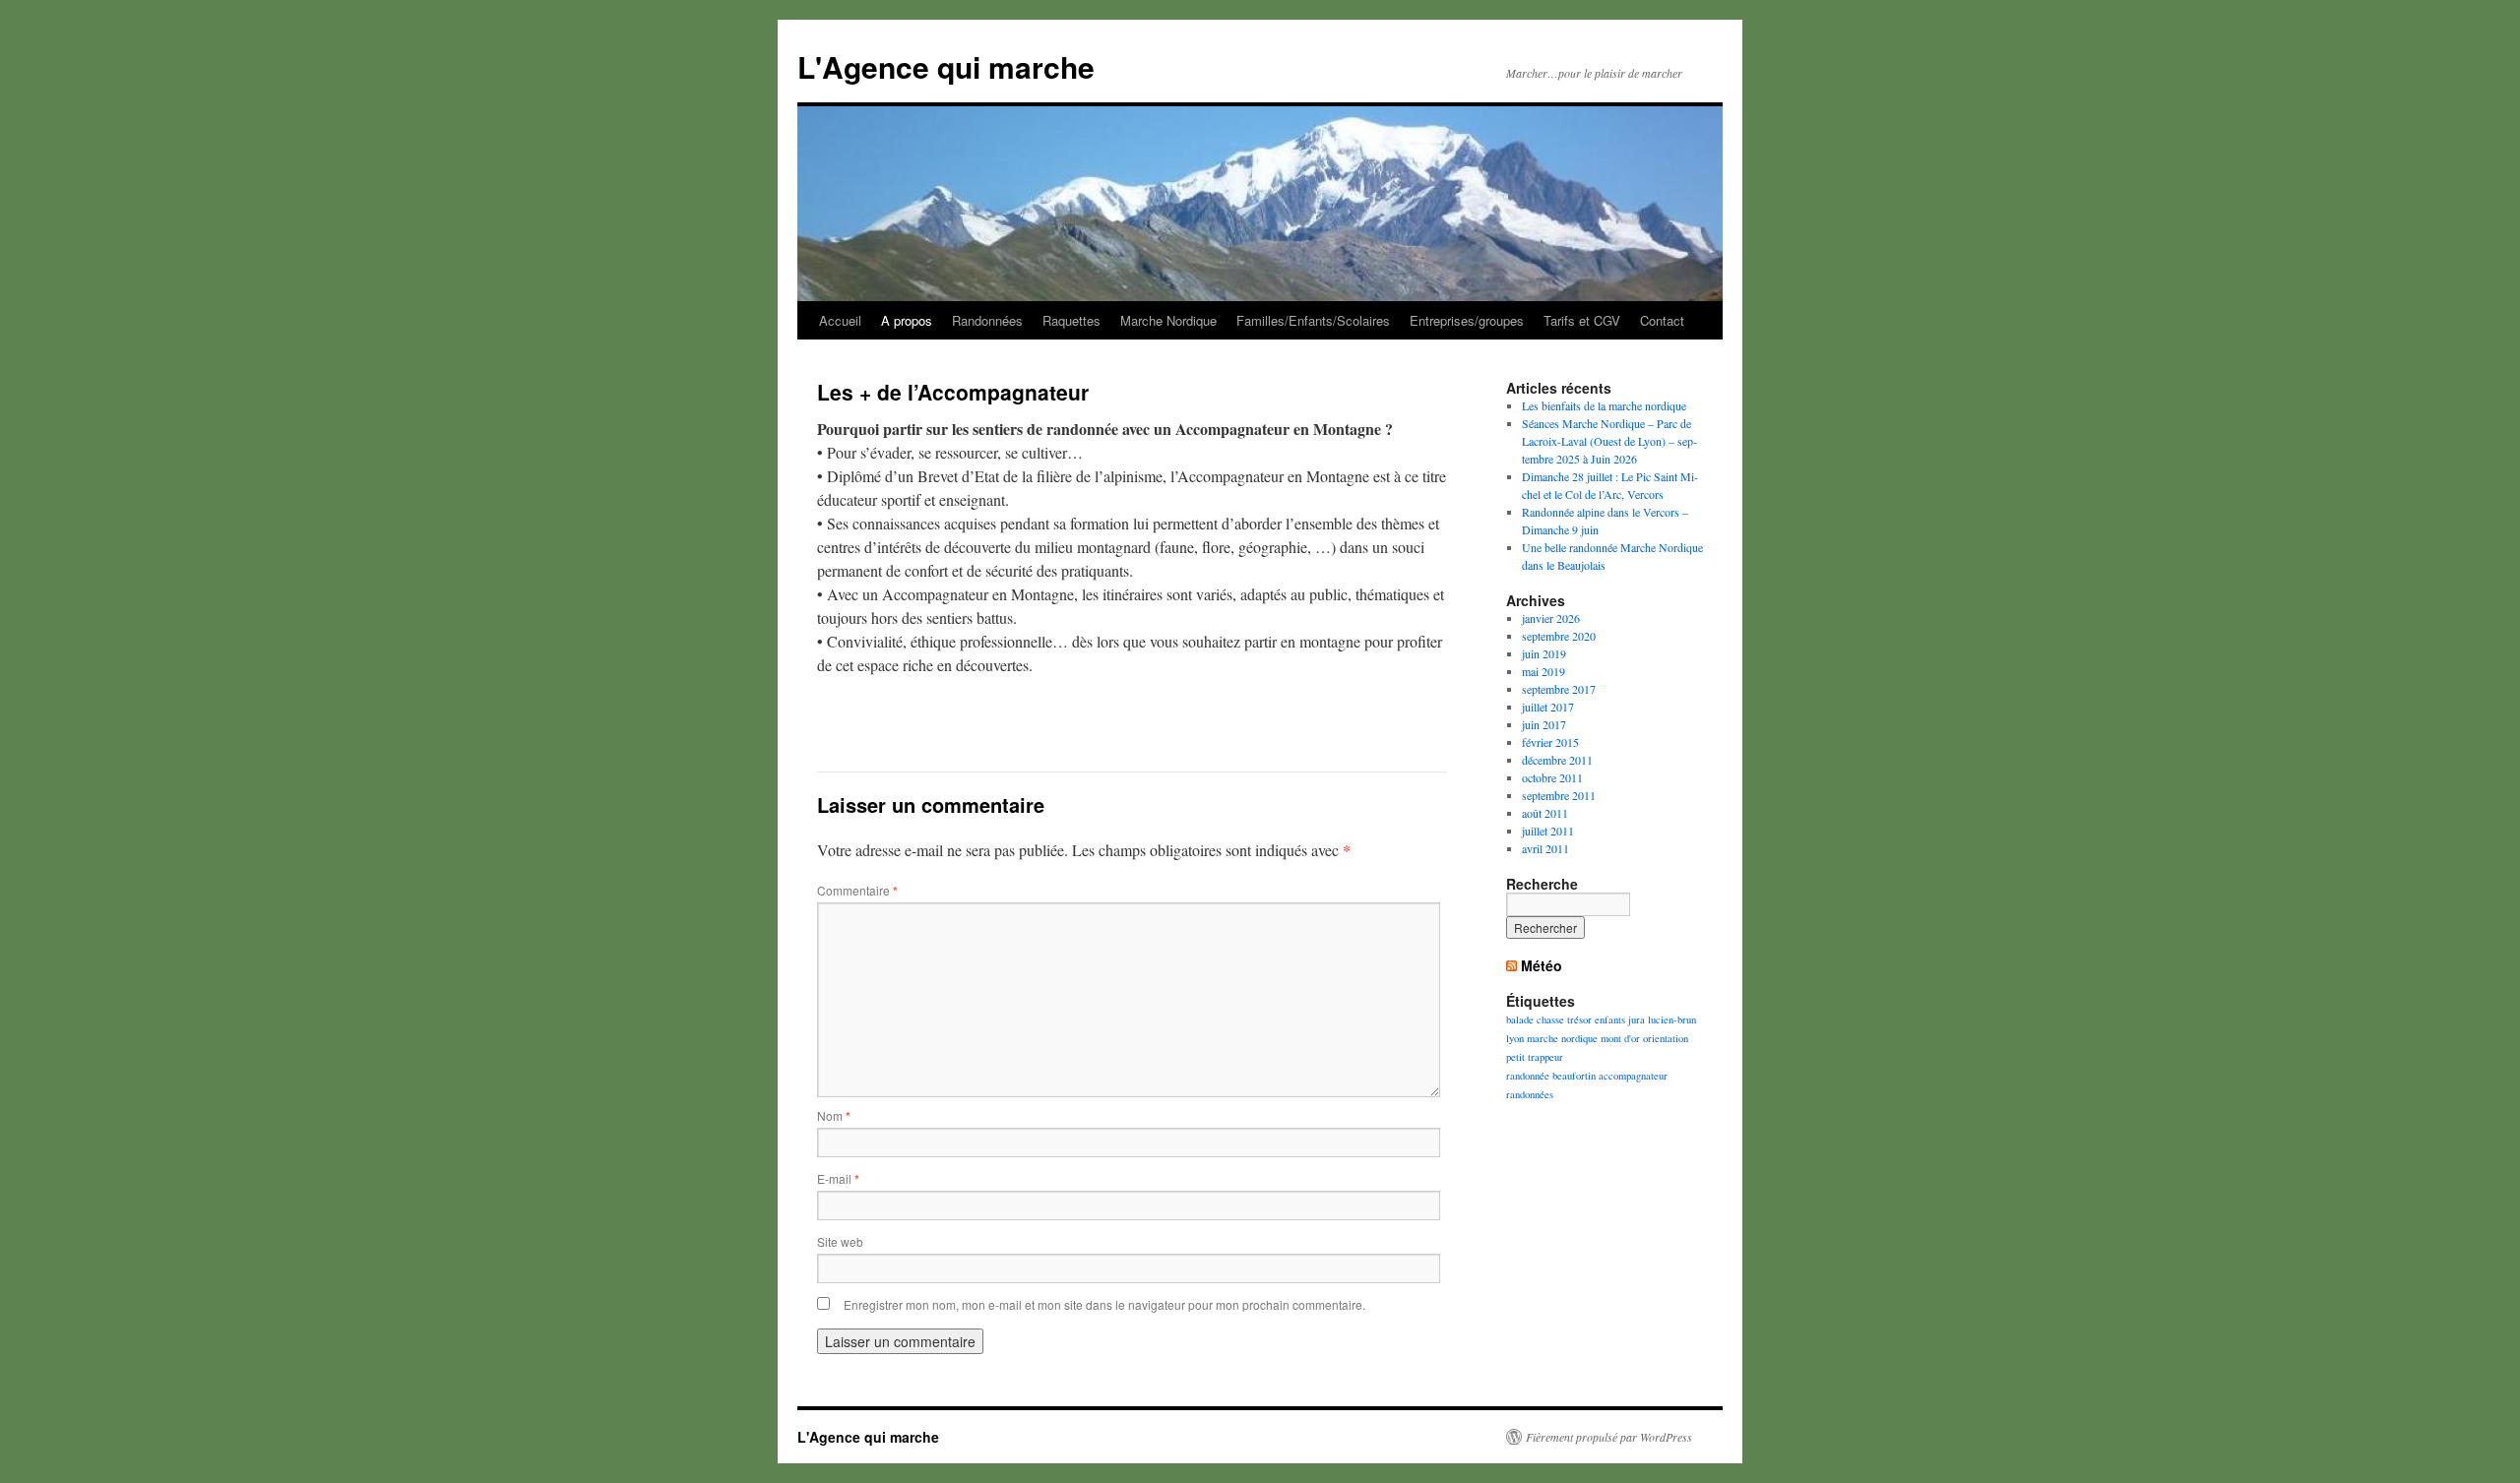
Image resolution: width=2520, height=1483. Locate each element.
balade (1520, 1020)
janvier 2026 (1551, 618)
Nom (834, 1115)
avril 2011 (1545, 848)
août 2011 (1545, 813)
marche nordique (1562, 1038)
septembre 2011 (1559, 795)
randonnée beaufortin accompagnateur (1587, 1076)
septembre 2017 (1559, 689)
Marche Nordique (1168, 320)
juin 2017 (1544, 724)
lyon (1515, 1038)
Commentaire (857, 890)
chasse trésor (1564, 1020)
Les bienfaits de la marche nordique (1604, 405)
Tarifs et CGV (1582, 320)
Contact (1662, 320)
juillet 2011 (1548, 831)
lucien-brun (1672, 1020)
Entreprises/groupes (1467, 320)
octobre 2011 (1552, 777)
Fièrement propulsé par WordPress (1609, 1437)
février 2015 (1550, 742)
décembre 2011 (1557, 760)
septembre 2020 (1559, 636)
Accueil (840, 320)
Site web (840, 1241)
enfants (1610, 1020)
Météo (1542, 965)
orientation (1666, 1038)
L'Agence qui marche (946, 66)
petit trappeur (1535, 1057)
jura (1637, 1020)
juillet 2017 (1548, 707)
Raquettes (1071, 320)
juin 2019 (1544, 653)
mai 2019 (1543, 671)
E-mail (838, 1178)
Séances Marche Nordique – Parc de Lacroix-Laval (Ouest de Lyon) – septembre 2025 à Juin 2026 (1609, 441)
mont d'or (1620, 1038)
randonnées (1530, 1094)
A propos (907, 320)
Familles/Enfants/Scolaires (1313, 320)
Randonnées (987, 320)
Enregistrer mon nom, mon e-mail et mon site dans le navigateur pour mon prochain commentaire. (1104, 1304)
